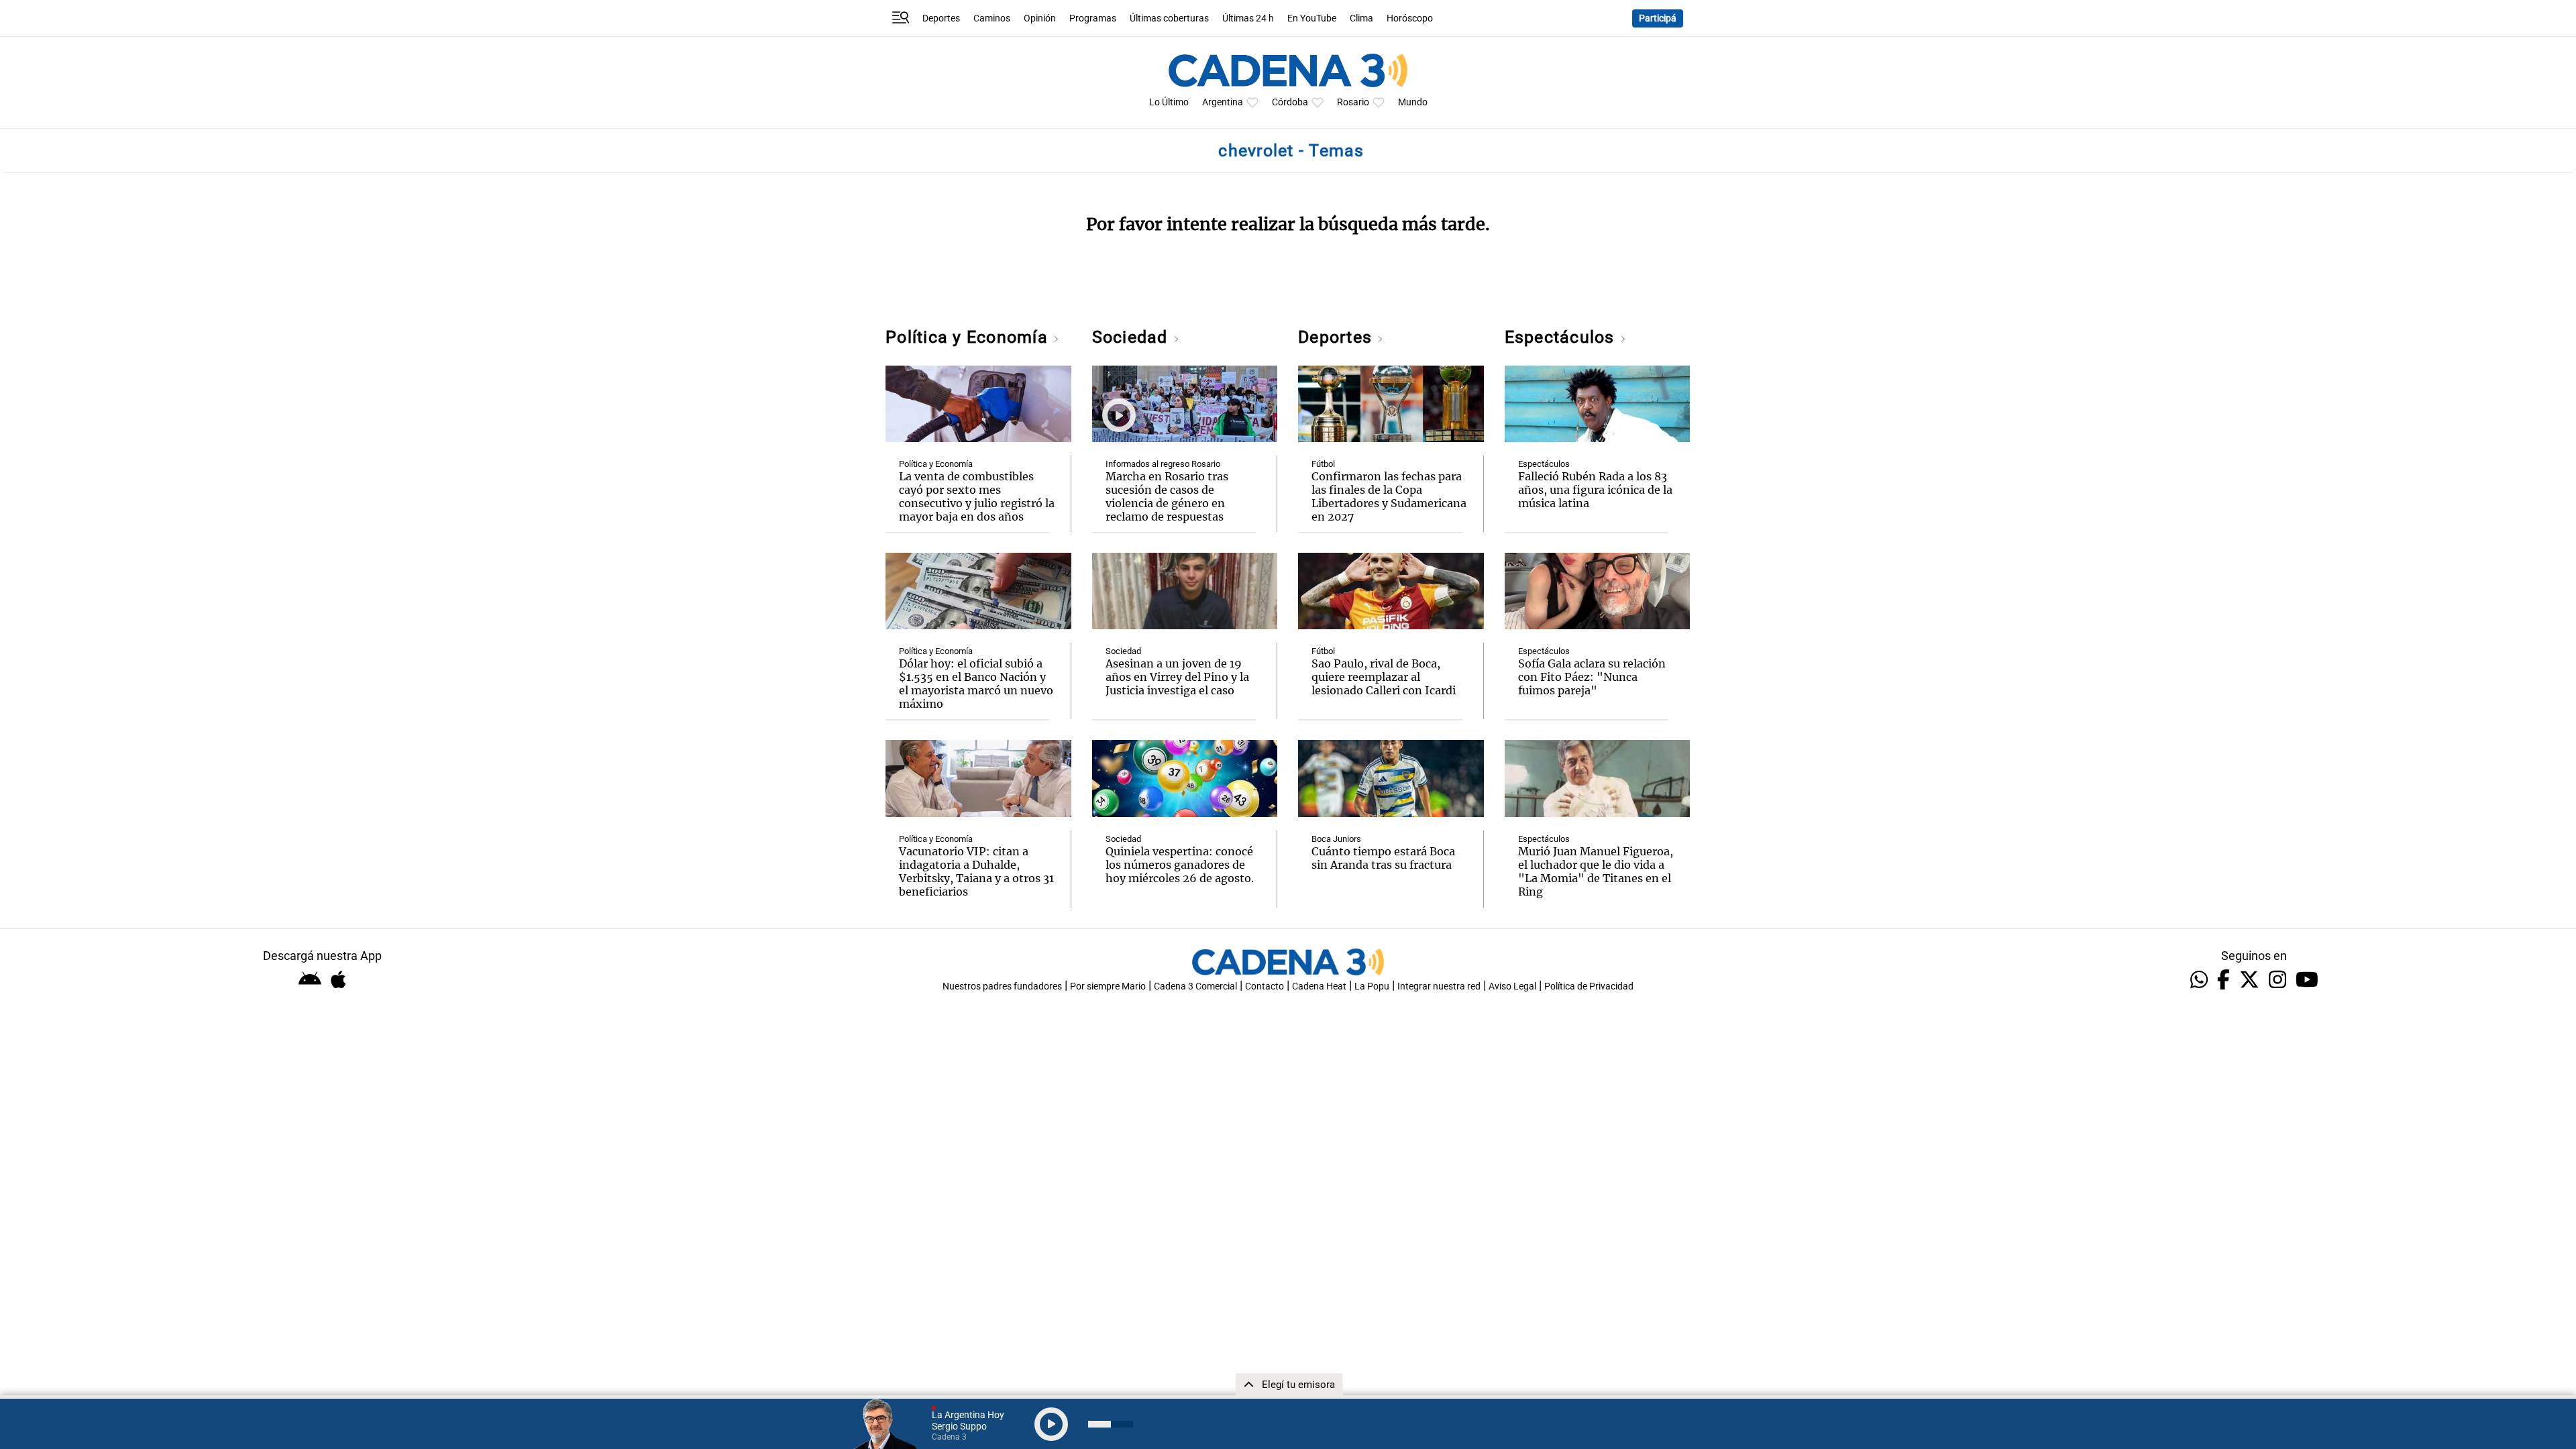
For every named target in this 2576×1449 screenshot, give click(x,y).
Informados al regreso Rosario (1163, 464)
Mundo (1413, 102)
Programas (1093, 18)
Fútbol (1323, 464)
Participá (1658, 18)
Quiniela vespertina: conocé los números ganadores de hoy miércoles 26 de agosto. (1180, 865)
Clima (1361, 18)
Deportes (941, 18)
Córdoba (1290, 102)
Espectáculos (1562, 337)
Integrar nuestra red (1439, 986)
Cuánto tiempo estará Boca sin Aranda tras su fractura (1383, 858)
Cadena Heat (1319, 986)
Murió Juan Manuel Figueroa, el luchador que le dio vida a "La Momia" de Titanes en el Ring (1596, 871)
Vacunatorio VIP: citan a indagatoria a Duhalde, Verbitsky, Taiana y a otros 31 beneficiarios (976, 871)
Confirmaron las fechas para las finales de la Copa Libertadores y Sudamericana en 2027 (1389, 496)
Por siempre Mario (1108, 986)
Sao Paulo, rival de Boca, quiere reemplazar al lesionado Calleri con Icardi (1384, 677)
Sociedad (1132, 337)
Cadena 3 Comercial (1195, 986)
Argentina (1223, 102)
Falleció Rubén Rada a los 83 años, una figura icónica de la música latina (1595, 490)
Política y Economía (969, 337)
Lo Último (1169, 102)
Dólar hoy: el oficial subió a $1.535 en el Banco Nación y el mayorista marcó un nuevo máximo (976, 684)
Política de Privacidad (1589, 986)
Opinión (1040, 18)
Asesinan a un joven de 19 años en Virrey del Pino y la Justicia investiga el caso (1177, 677)
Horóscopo (1410, 18)
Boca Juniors (1336, 839)
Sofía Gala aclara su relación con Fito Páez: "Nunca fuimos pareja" (1592, 677)
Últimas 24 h (1248, 18)
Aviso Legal (1512, 986)
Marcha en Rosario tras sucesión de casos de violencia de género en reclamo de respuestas (1167, 496)
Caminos (992, 18)
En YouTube (1312, 18)
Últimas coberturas (1169, 18)
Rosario (1353, 102)
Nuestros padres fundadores (1002, 986)
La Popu (1372, 986)
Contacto (1265, 986)
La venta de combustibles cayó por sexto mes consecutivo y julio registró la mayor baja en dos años (977, 496)
